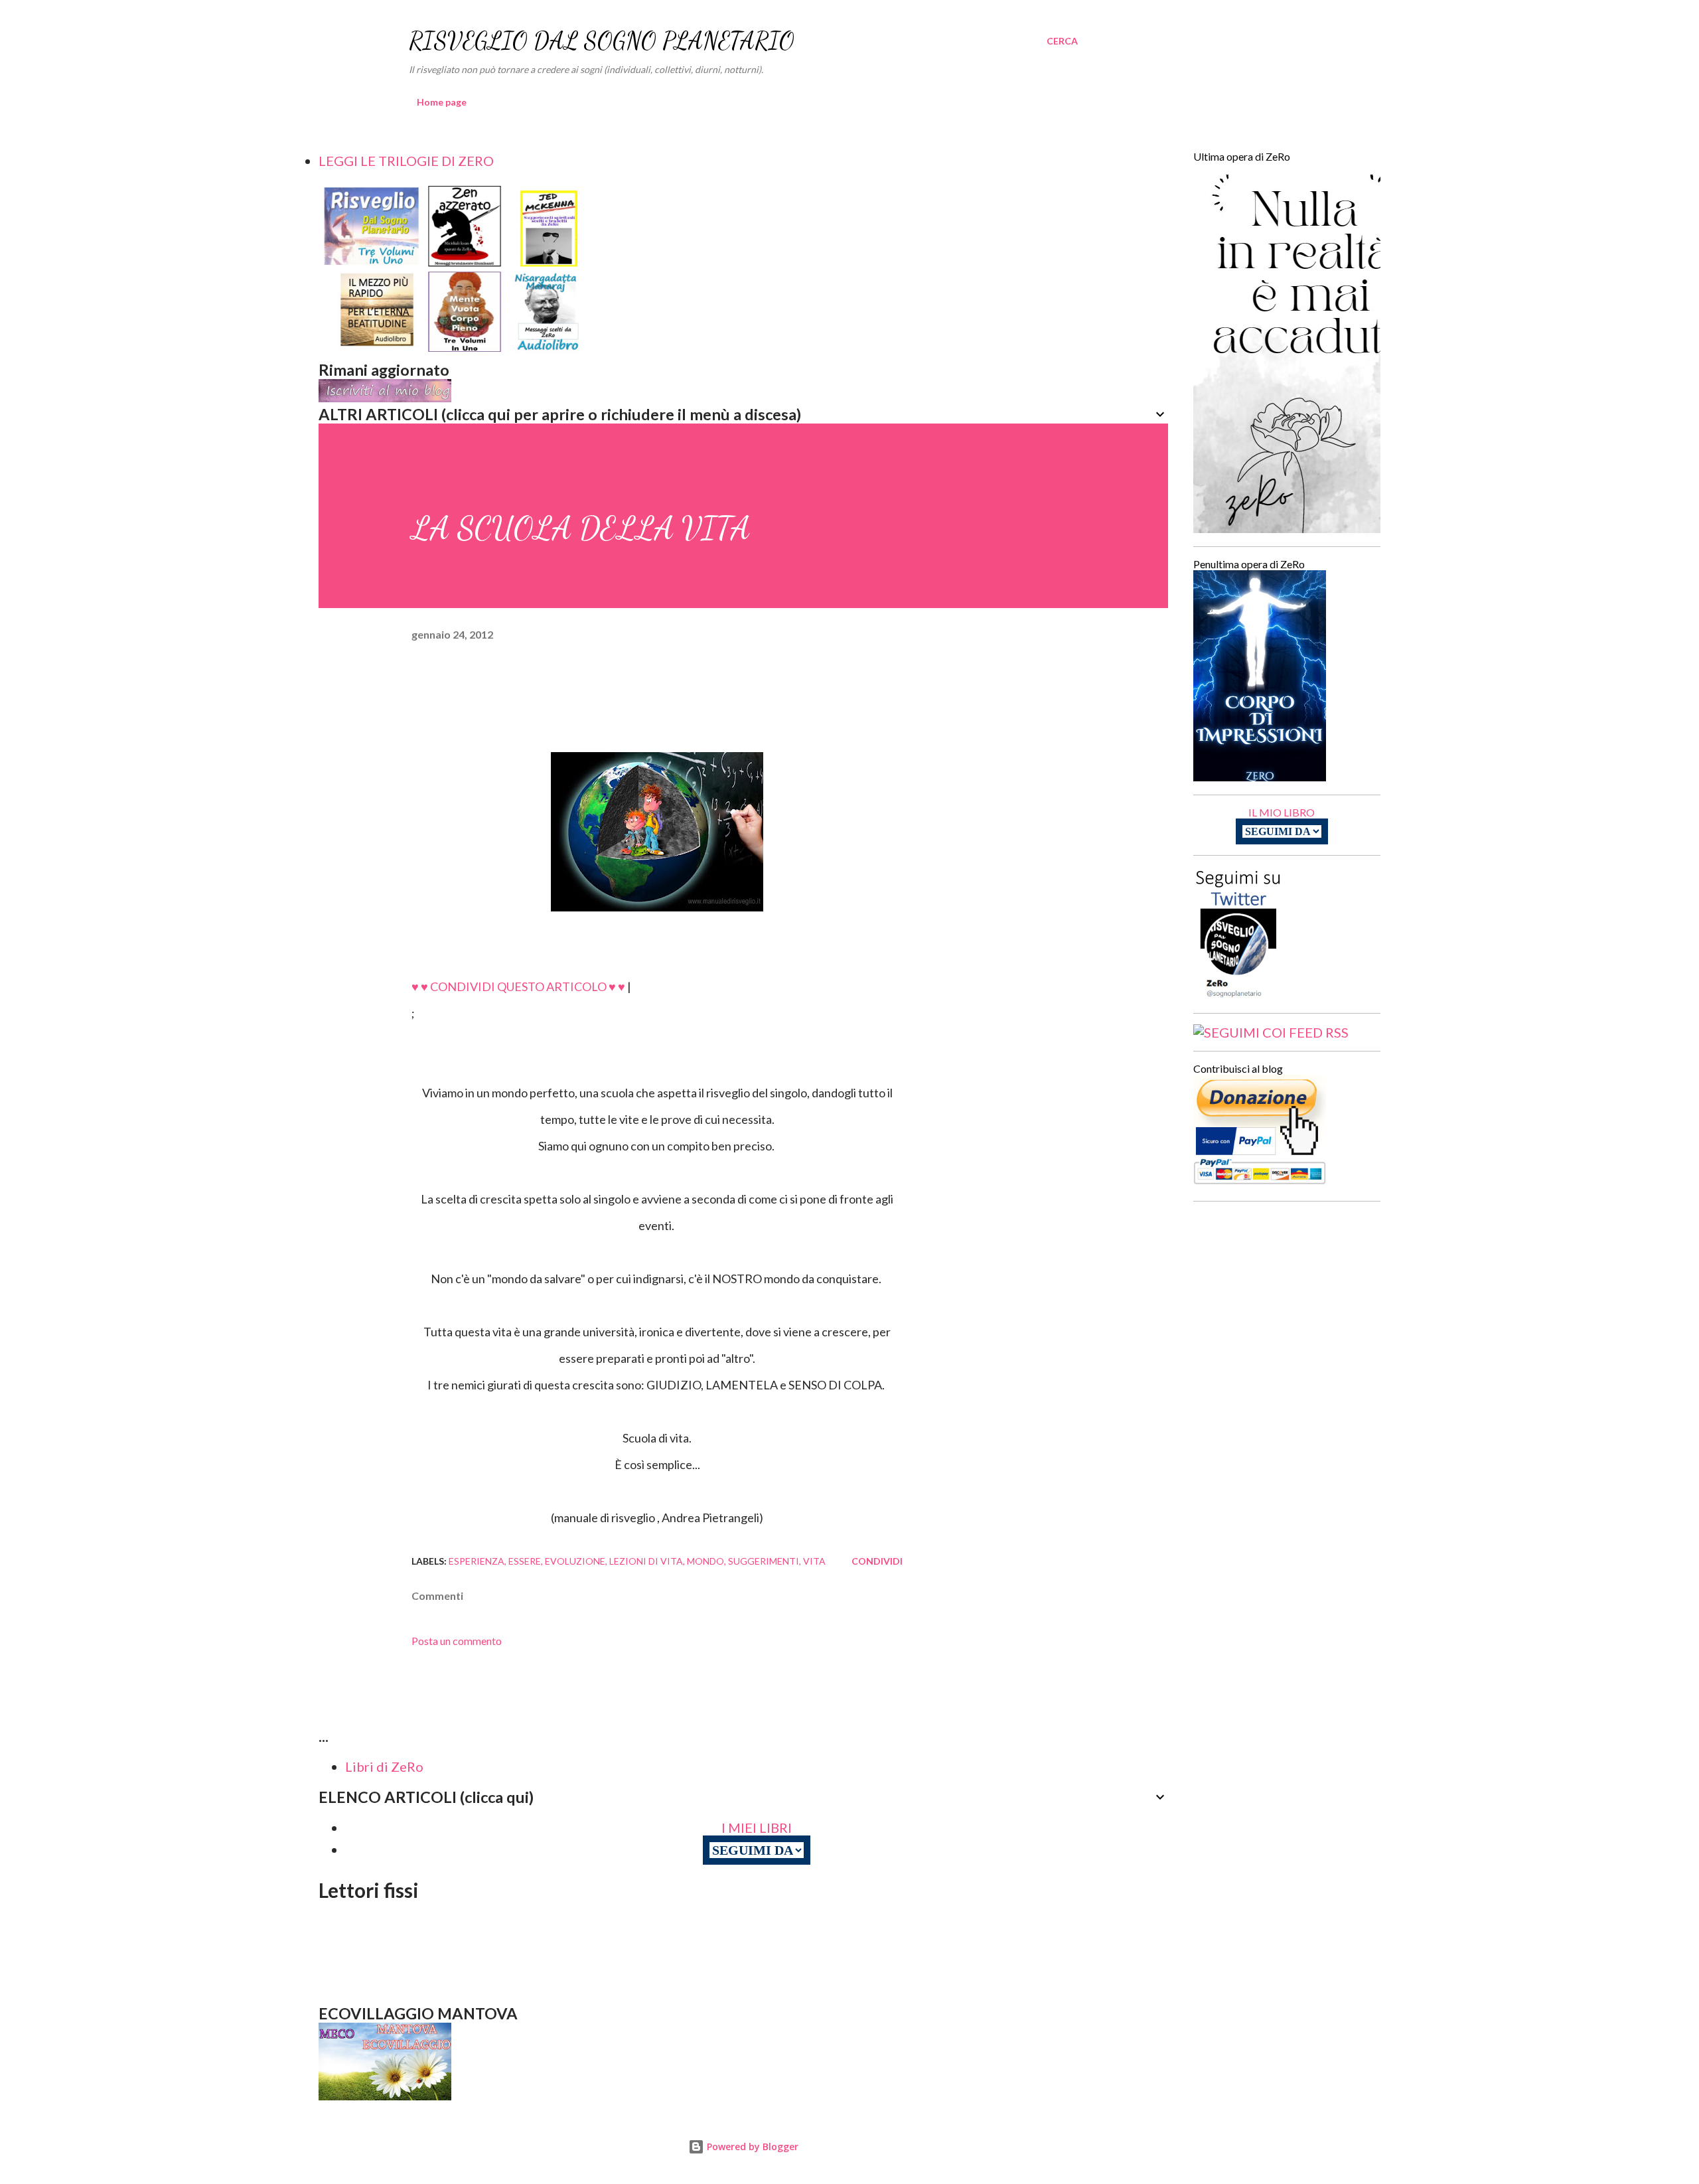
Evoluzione (575, 1561)
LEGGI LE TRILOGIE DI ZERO (406, 161)
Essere (525, 1561)
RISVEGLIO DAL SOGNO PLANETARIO (602, 41)
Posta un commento (457, 1641)
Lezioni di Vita (646, 1561)
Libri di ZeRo (384, 1766)
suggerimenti (764, 1561)
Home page (442, 102)
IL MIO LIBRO (1282, 812)
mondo (705, 1561)
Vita (814, 1561)
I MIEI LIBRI (757, 1828)
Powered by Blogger (751, 2146)
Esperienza (477, 1561)
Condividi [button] (877, 1561)
